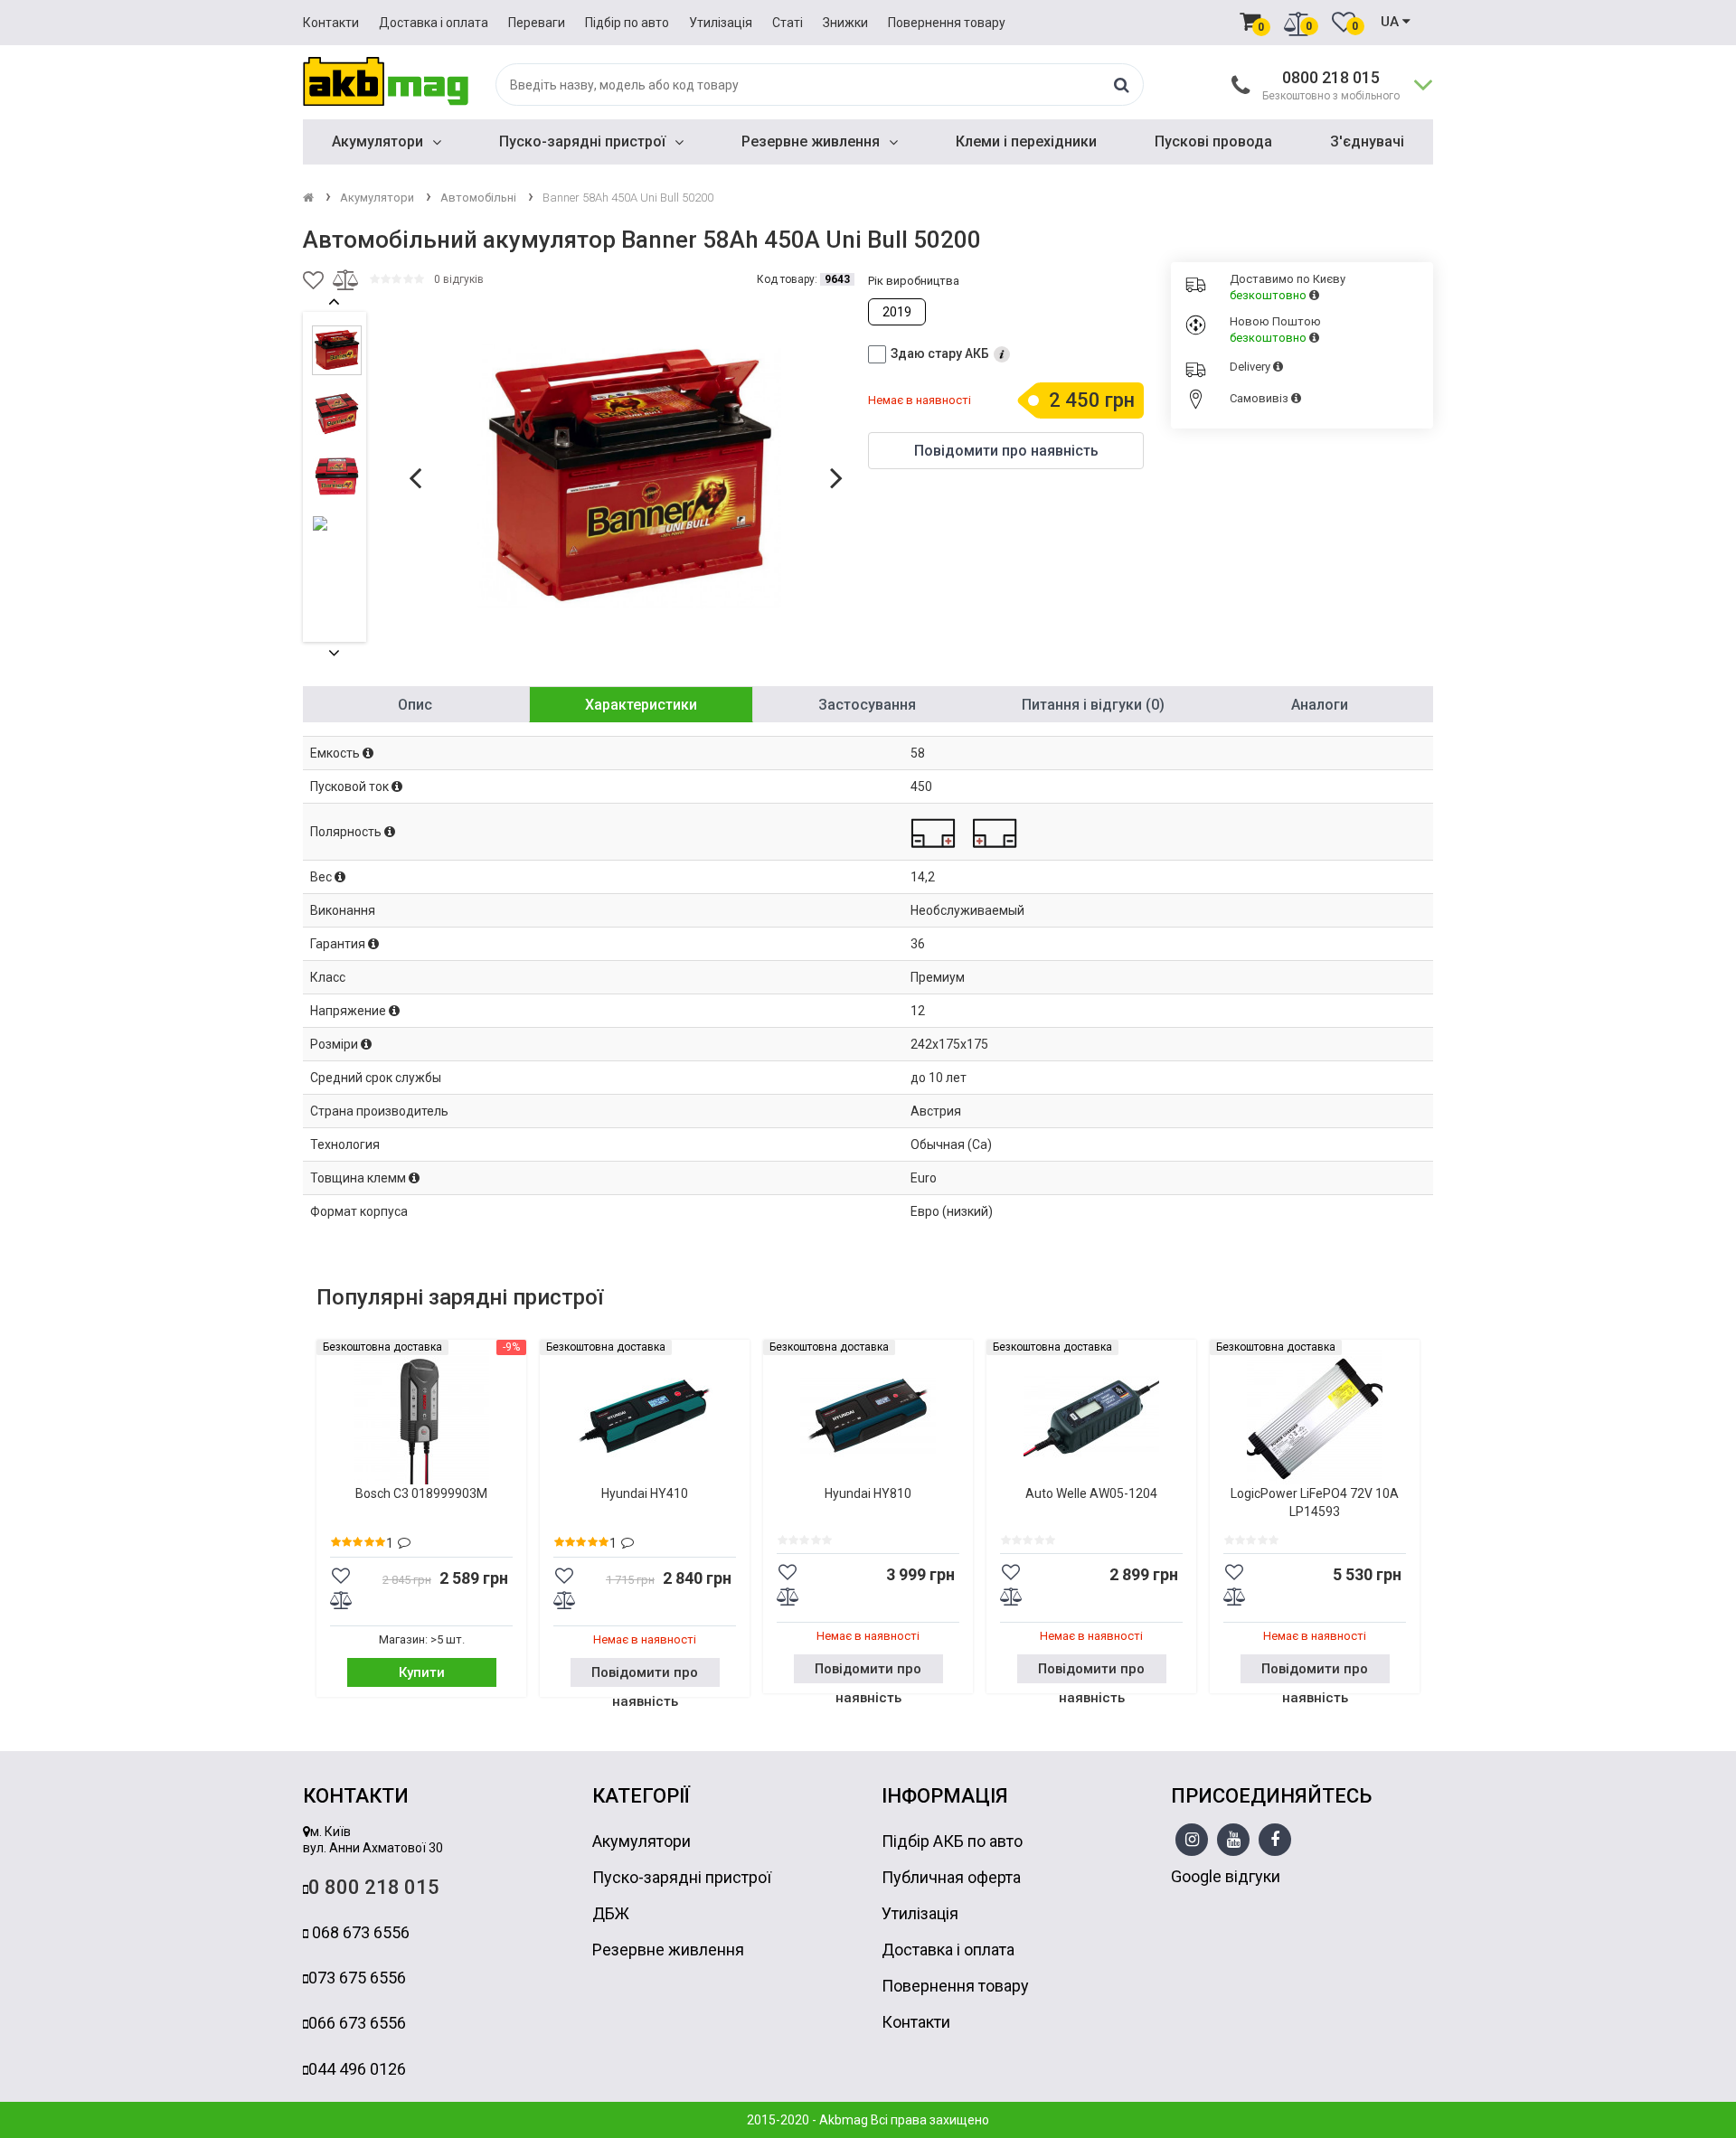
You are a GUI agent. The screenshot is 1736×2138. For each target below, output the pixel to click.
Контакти (331, 23)
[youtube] (1234, 1841)
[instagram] (1192, 1841)
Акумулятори (377, 141)
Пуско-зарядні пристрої (582, 141)
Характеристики (641, 705)
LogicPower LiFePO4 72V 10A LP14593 (1315, 1502)
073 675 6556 (357, 1978)
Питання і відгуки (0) (1093, 705)
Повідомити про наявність (645, 1676)
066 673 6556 (357, 2023)
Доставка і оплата (434, 23)
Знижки (845, 23)
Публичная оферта (951, 1877)
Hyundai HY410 (645, 1493)
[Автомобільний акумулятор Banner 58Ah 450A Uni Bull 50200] (629, 476)
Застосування (867, 705)
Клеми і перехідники (1026, 141)
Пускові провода (1213, 141)
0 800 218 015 (374, 1887)
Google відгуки (1226, 1876)
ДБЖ (611, 1913)
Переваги (537, 23)
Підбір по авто (627, 23)
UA (1392, 22)
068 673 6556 (359, 1932)
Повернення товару (947, 23)
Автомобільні (478, 198)
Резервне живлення (811, 141)
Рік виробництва (914, 281)
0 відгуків (459, 279)
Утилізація (721, 23)
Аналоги (1320, 705)
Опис (415, 705)
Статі (788, 23)
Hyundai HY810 (868, 1493)
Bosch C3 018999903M (421, 1493)
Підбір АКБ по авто (952, 1841)
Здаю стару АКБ (940, 353)
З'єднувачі (1367, 141)
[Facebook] (1275, 1841)
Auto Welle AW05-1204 (1091, 1493)
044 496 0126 (357, 2069)
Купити (422, 1672)
